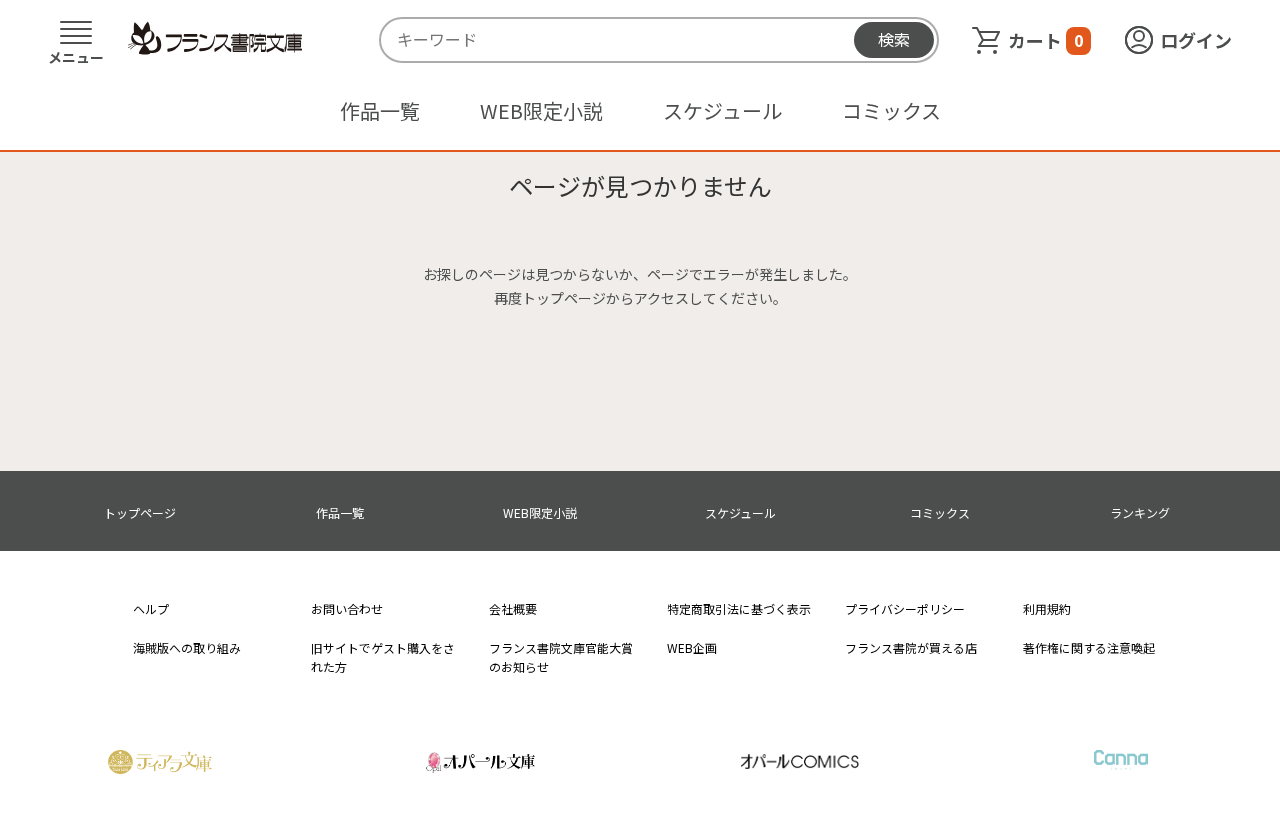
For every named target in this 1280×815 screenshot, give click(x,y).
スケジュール (722, 110)
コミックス (891, 110)
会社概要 (513, 608)
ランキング (1140, 512)
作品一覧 (380, 110)
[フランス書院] (215, 39)
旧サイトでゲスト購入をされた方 (383, 657)
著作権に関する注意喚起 (1089, 647)
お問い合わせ (347, 608)
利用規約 (1047, 608)
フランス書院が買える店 (911, 647)
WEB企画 (692, 647)
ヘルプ (151, 608)
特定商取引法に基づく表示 (739, 608)
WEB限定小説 (541, 110)
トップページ (140, 512)
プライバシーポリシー (905, 608)
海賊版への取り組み (187, 647)
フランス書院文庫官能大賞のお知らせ (561, 657)
